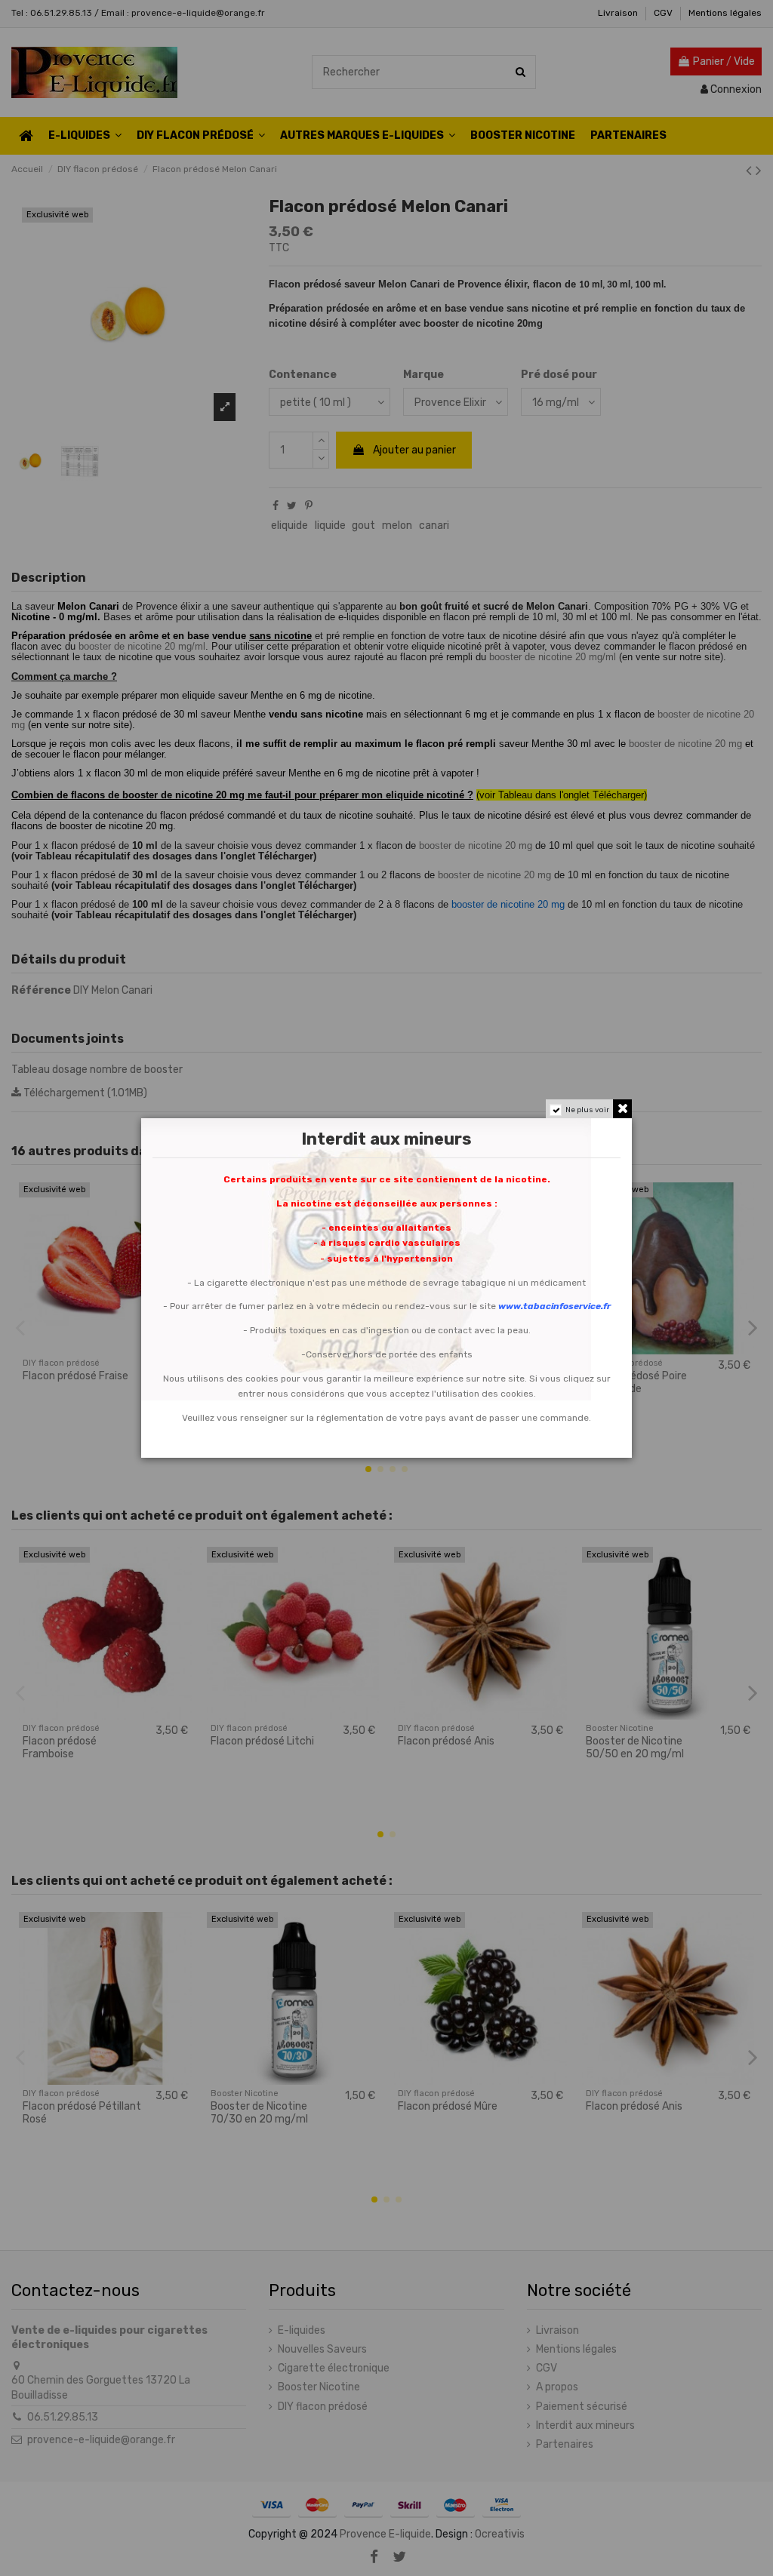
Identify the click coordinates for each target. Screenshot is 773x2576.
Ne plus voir (587, 1110)
